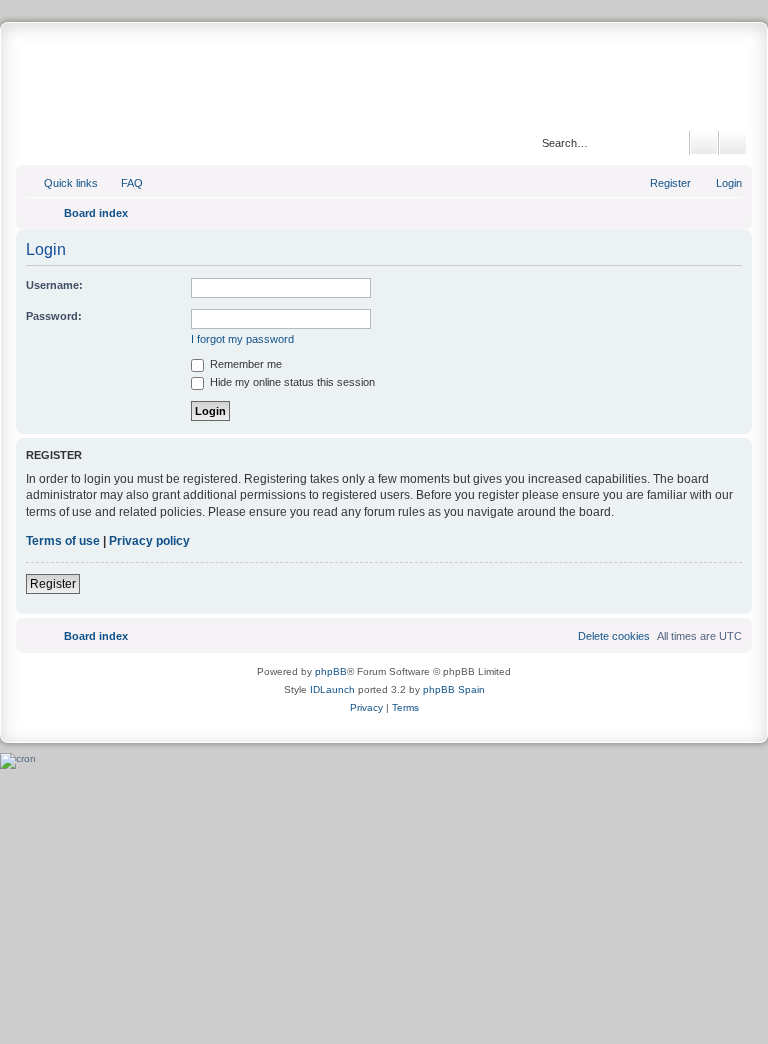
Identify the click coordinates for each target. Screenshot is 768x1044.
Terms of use (63, 541)
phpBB (331, 671)
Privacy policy (149, 541)
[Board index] (384, 79)
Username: (54, 285)
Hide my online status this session (291, 382)
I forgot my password (242, 339)
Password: (54, 316)
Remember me (244, 364)
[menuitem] (123, 183)
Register (53, 584)
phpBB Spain (454, 689)
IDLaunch (332, 689)
